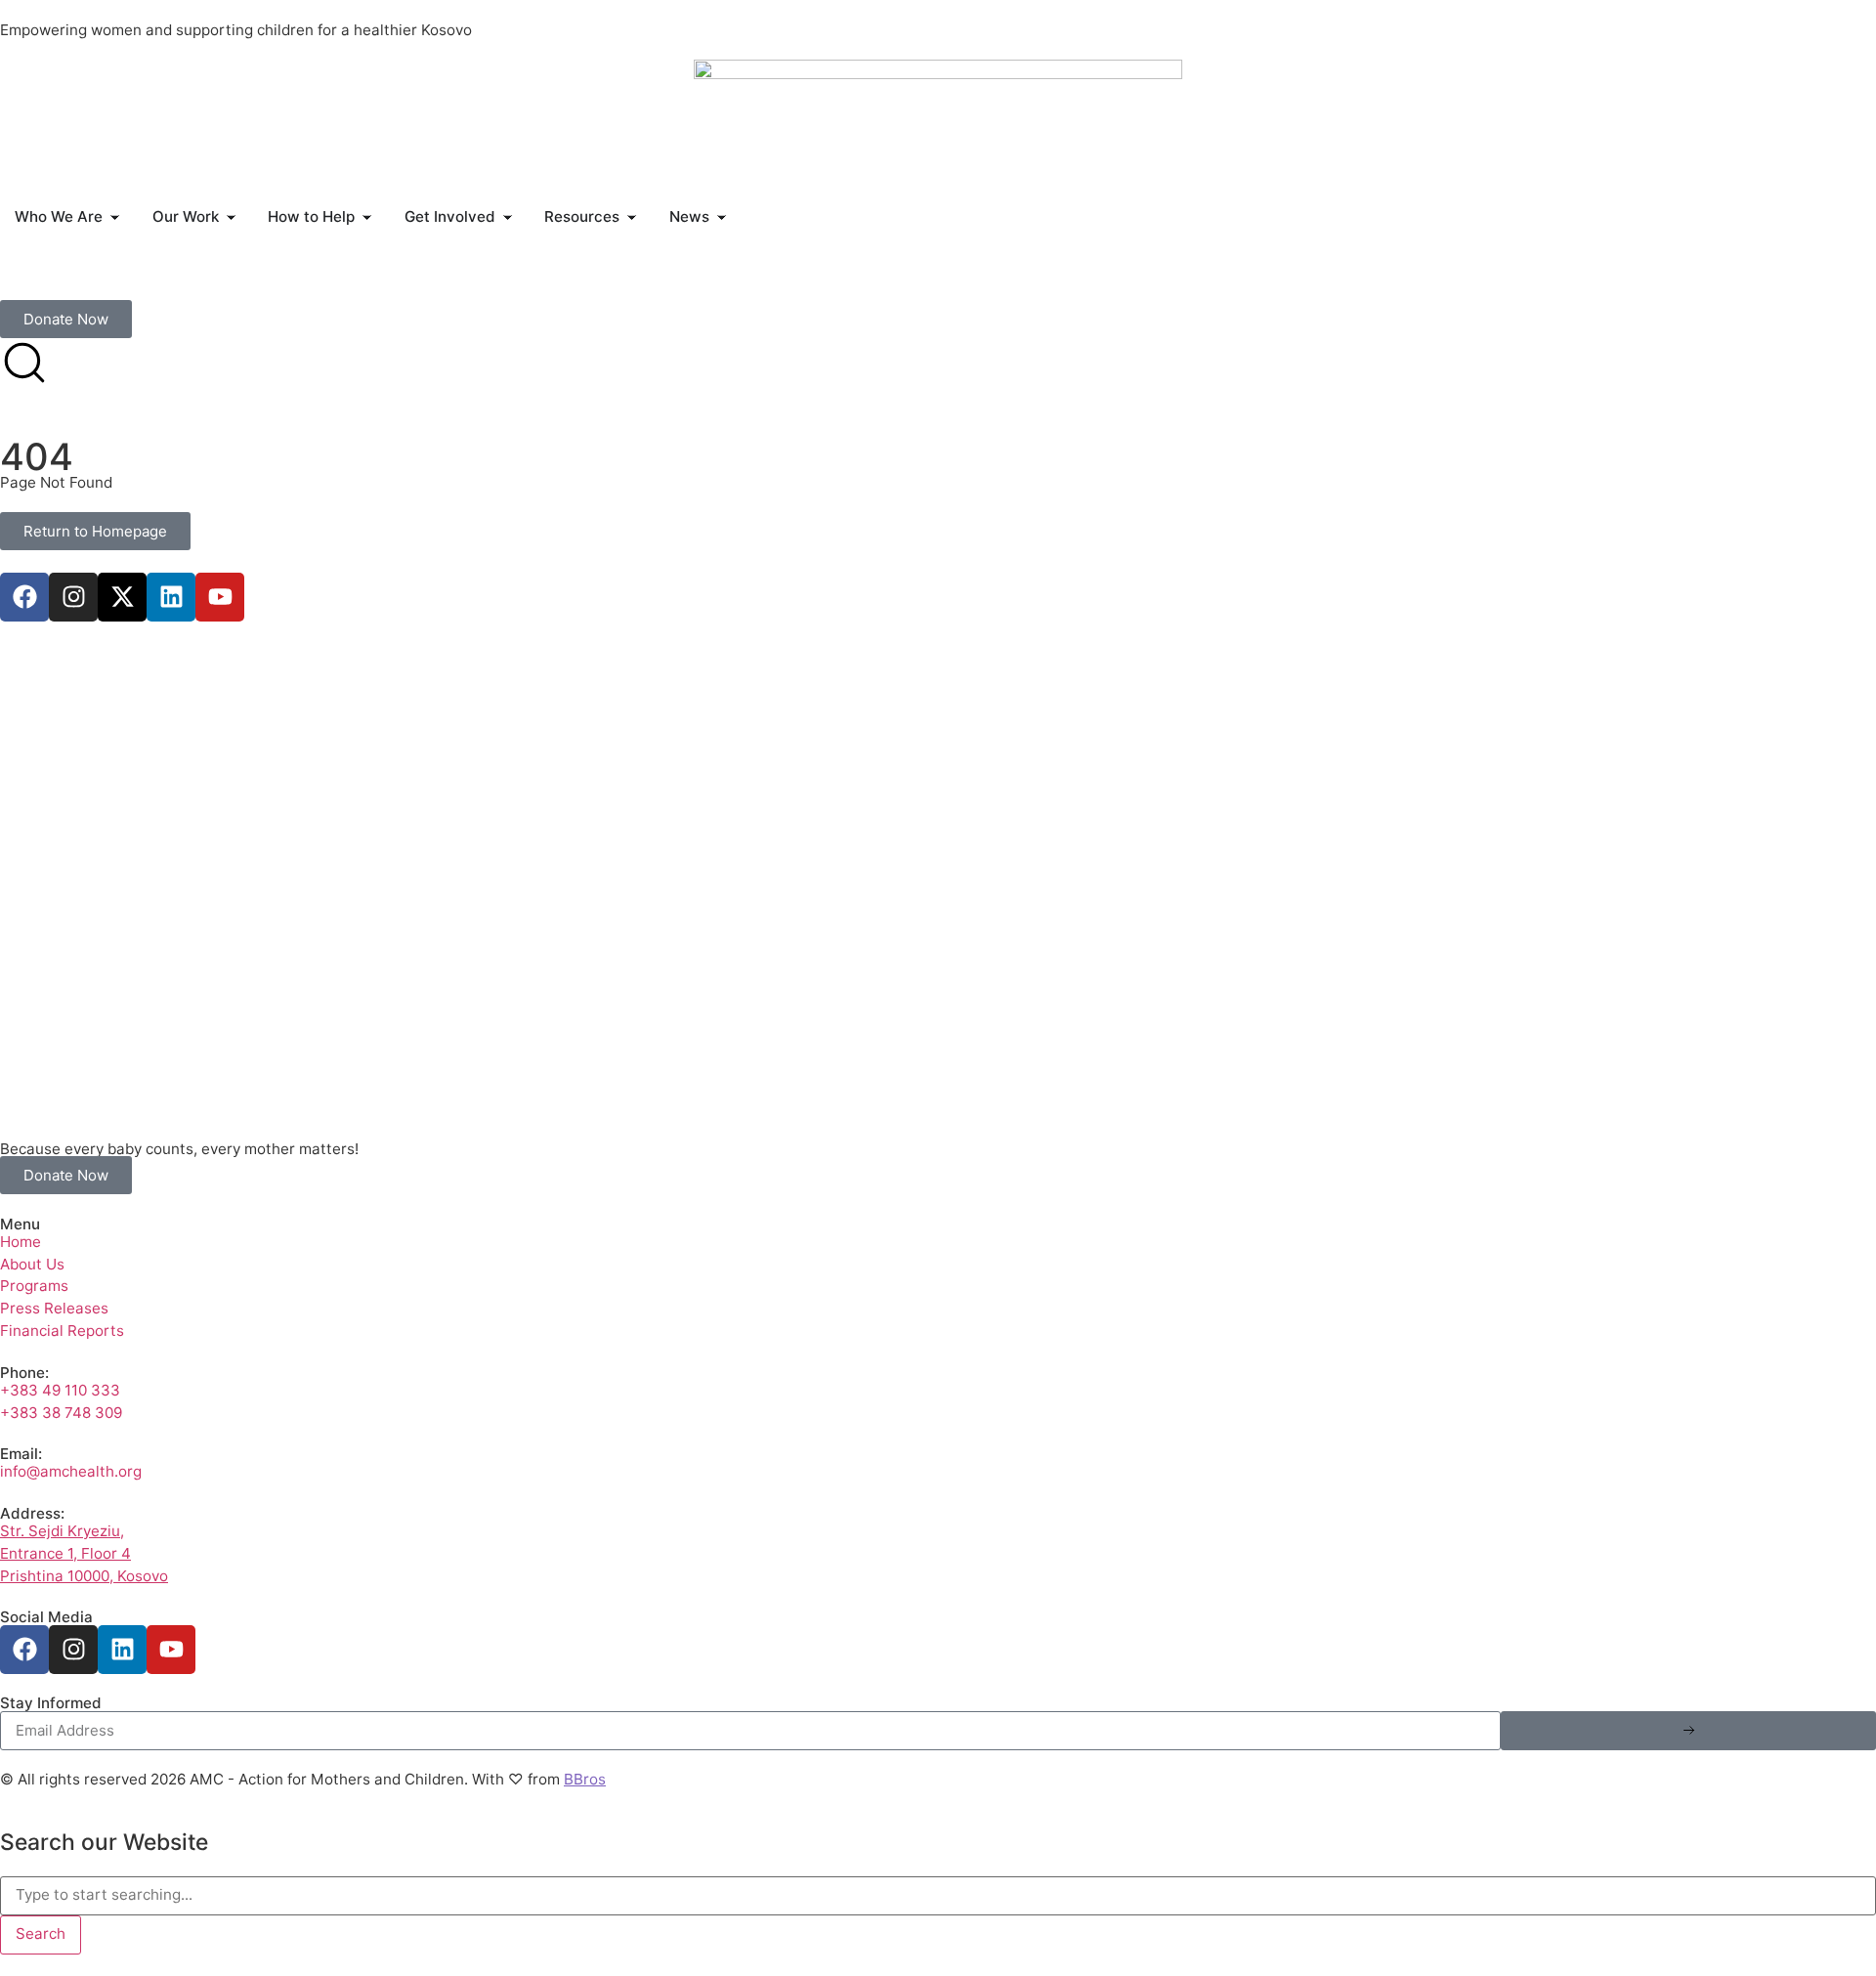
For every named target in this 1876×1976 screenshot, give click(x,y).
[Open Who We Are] (115, 217)
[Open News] (722, 217)
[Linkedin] (171, 597)
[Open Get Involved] (508, 217)
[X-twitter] (122, 597)
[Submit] (1688, 1731)
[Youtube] (220, 597)
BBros (585, 1779)
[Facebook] (24, 597)
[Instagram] (73, 597)
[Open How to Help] (367, 217)
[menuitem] (26, 279)
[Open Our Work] (231, 217)
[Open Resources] (632, 217)
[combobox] (938, 1896)
